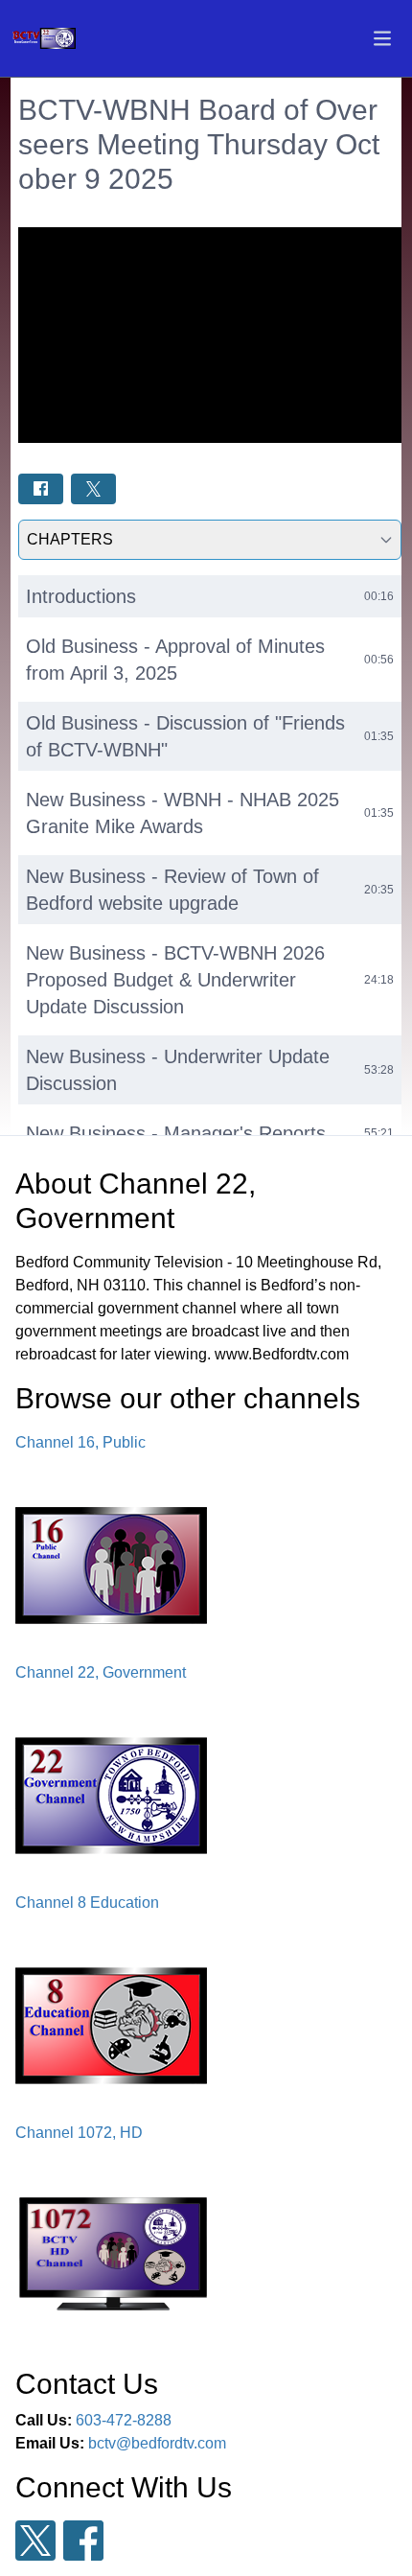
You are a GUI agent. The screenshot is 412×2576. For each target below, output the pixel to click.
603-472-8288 (124, 2420)
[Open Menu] (382, 38)
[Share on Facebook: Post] (41, 488)
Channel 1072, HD (79, 2133)
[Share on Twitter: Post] (93, 488)
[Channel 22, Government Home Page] (68, 39)
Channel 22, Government (101, 1672)
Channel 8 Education (87, 1903)
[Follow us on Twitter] (35, 2541)
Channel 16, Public (80, 1442)
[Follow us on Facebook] (83, 2541)
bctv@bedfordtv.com (157, 2443)
